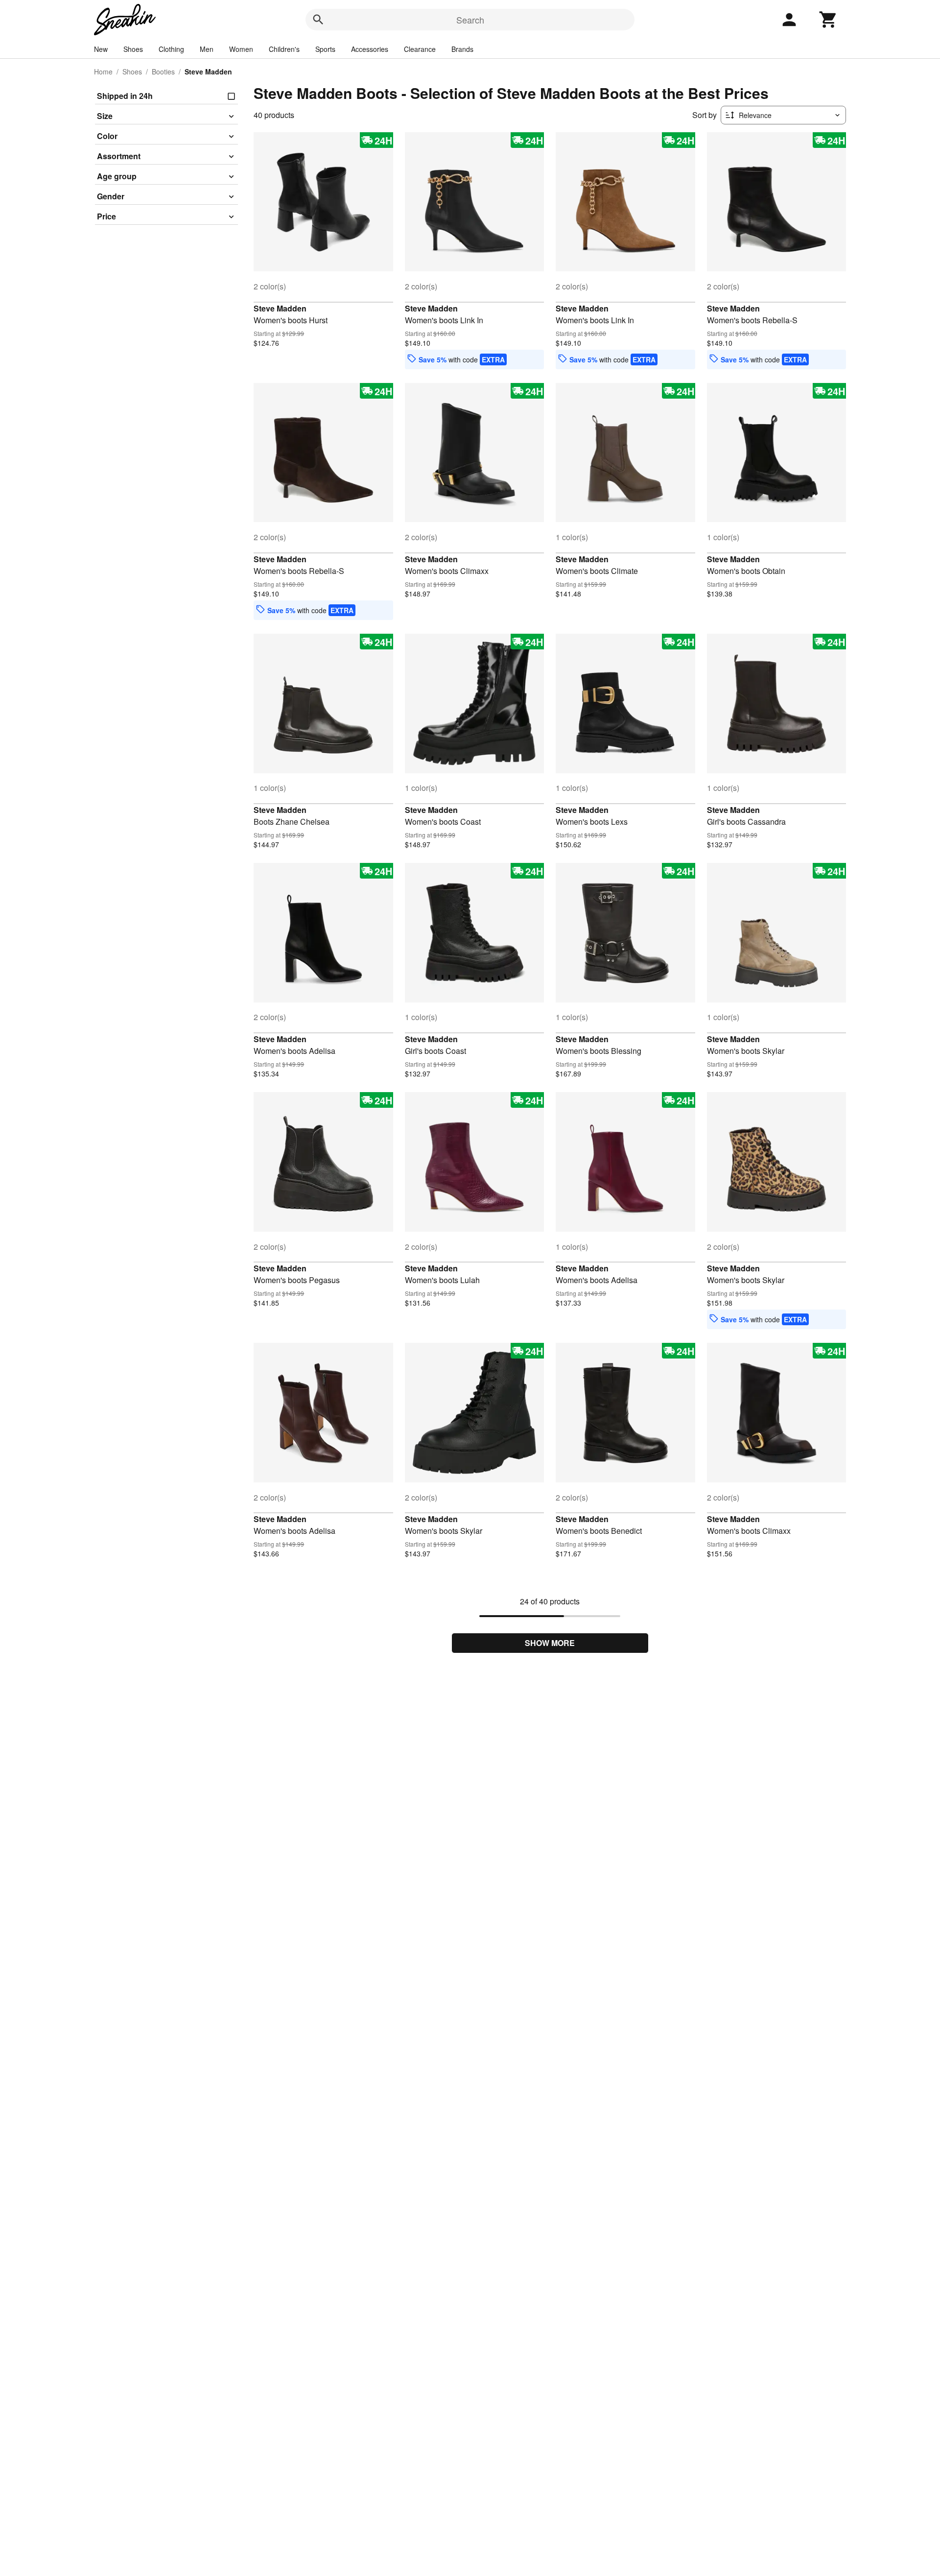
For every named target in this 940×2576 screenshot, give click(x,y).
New (101, 49)
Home (103, 72)
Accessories (370, 49)
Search (470, 20)
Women (241, 49)
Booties (163, 72)
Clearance (420, 49)
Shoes (133, 49)
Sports (325, 49)
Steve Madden (280, 308)
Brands (462, 49)
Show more (550, 1643)
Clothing (171, 49)
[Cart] (828, 20)
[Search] (318, 20)
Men (207, 49)
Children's (284, 49)
